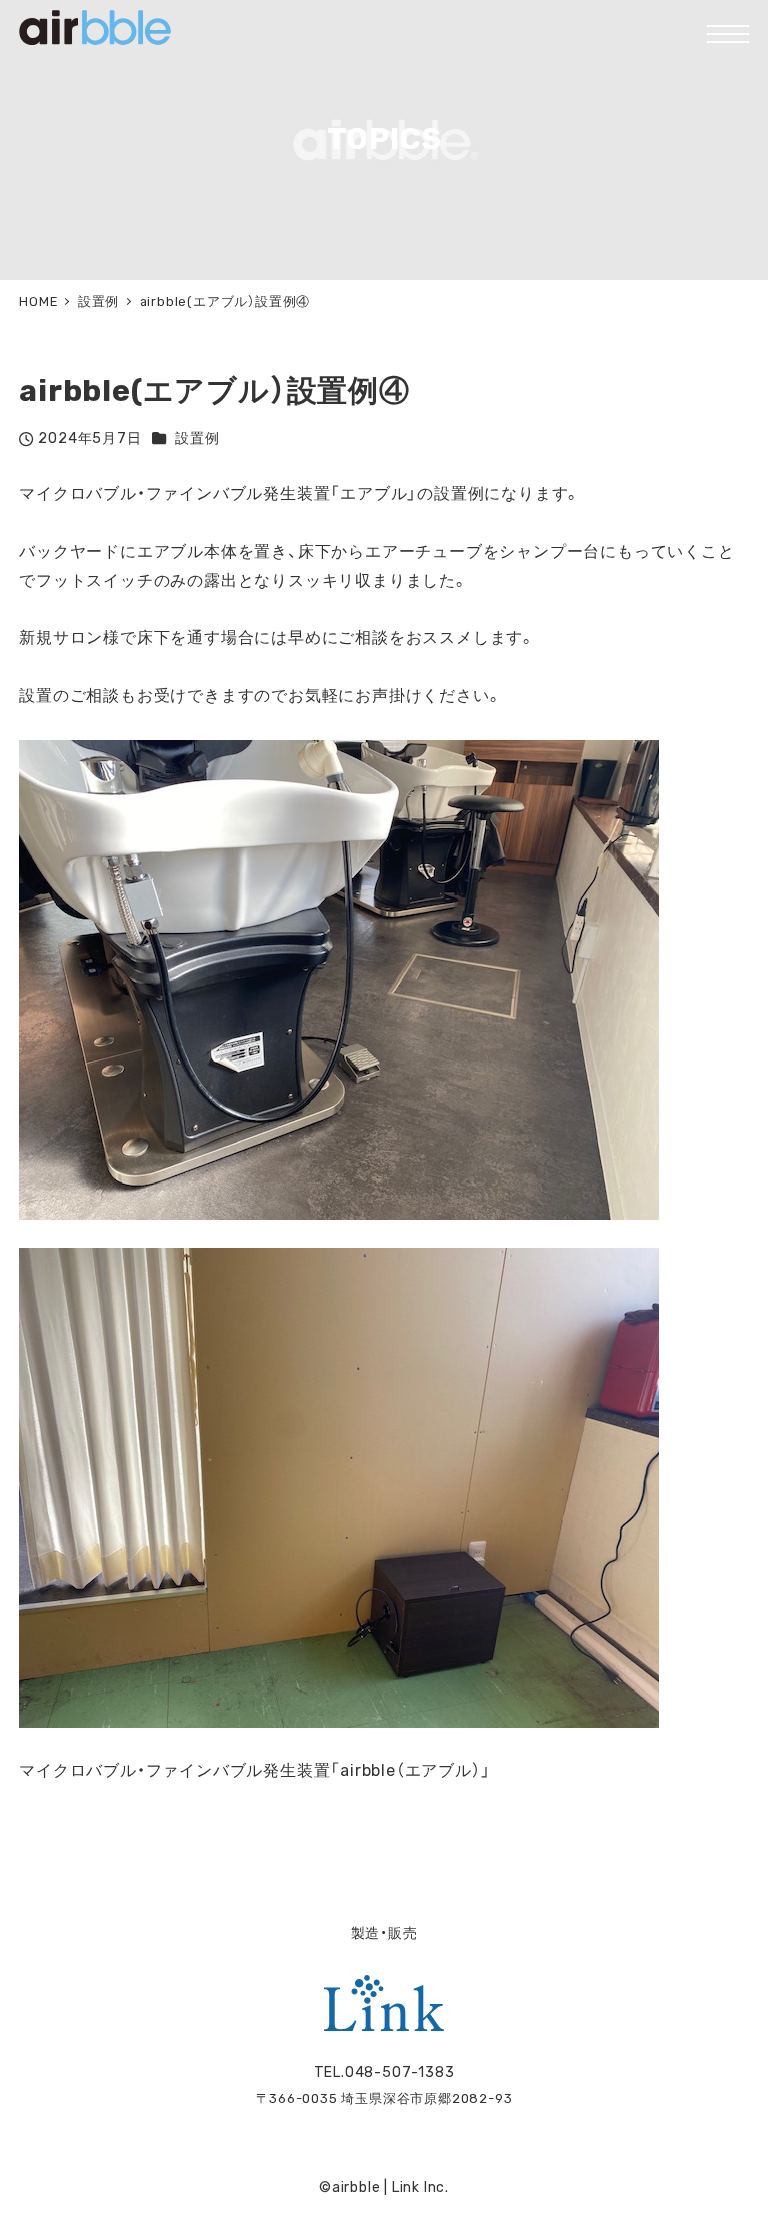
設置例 (197, 438)
